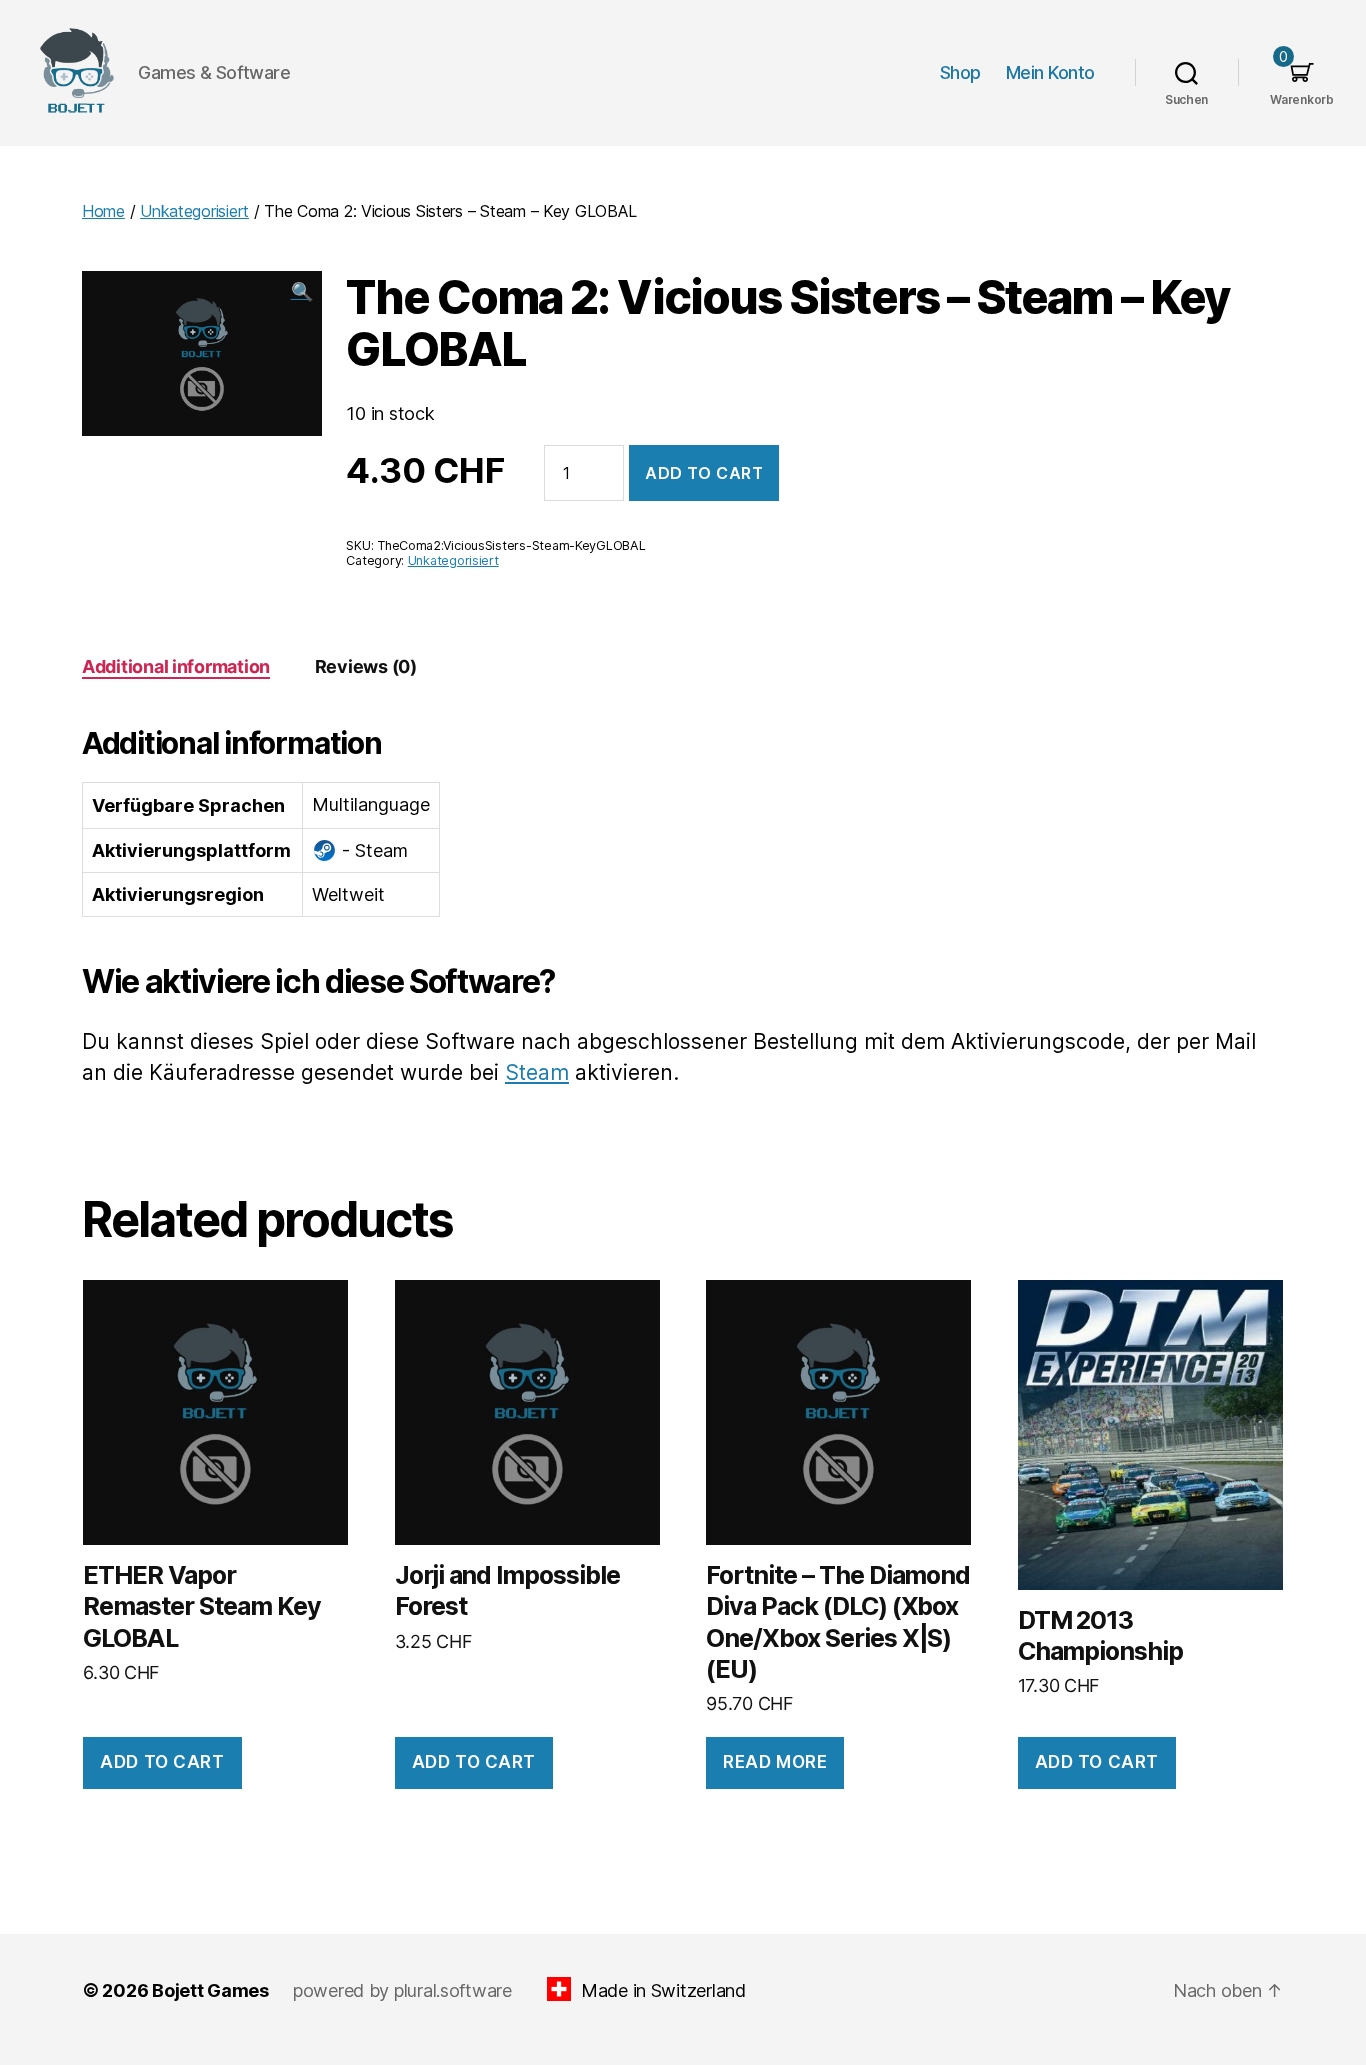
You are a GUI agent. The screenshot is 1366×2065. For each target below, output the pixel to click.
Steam (537, 1072)
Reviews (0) (366, 666)
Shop (960, 72)
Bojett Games (210, 1990)
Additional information (176, 666)
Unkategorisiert (194, 211)
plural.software (453, 1990)
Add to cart (704, 473)
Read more (775, 1762)
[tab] (176, 666)
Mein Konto (1050, 72)
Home (103, 211)
